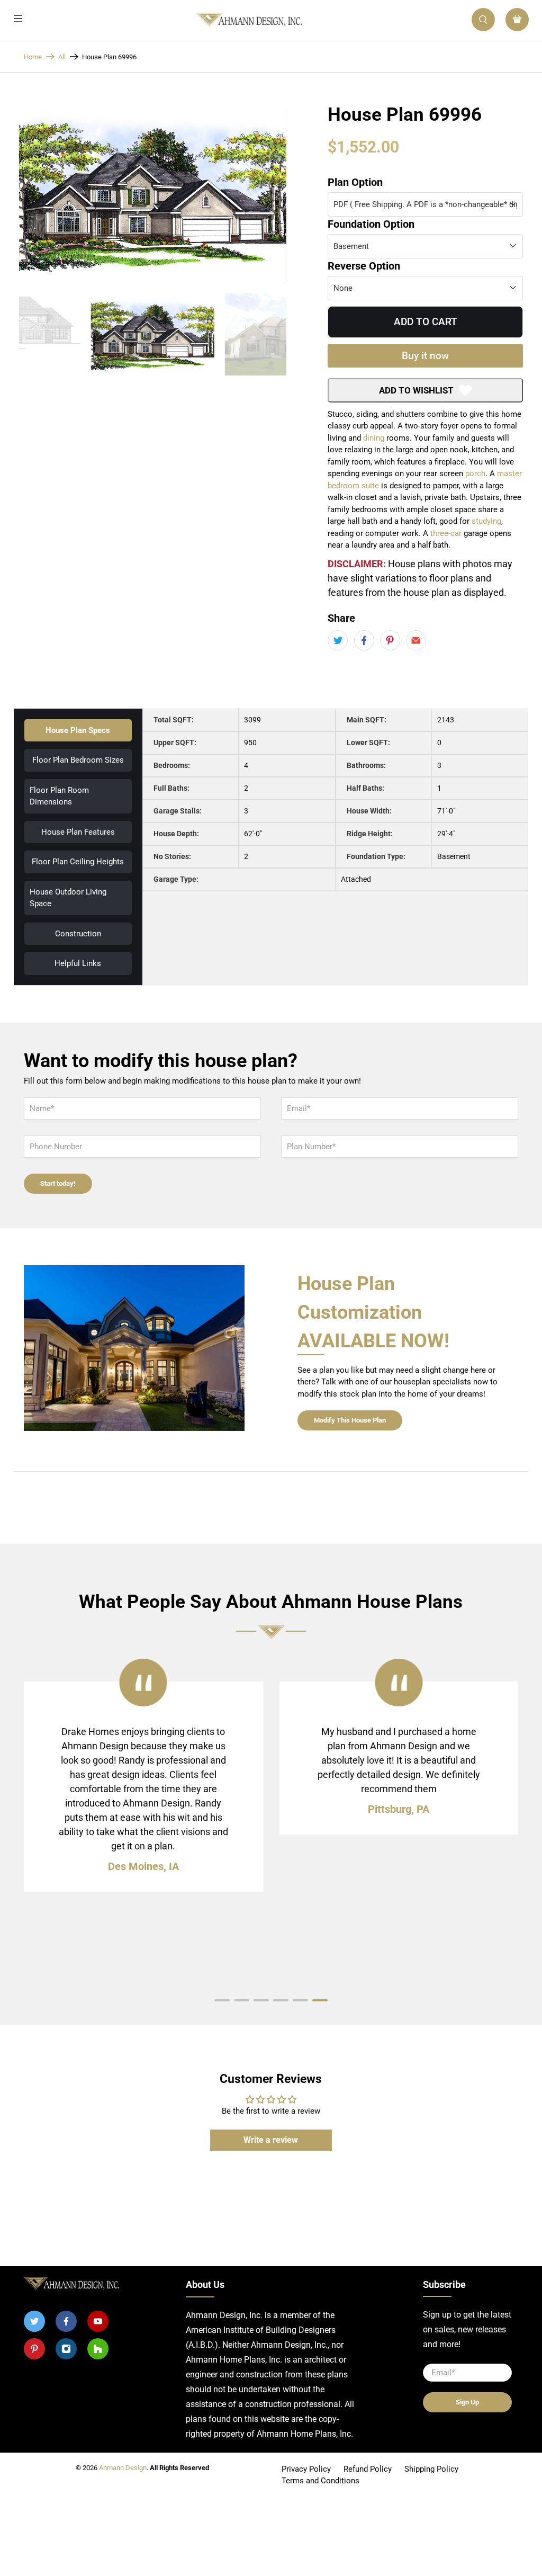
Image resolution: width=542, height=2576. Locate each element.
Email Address (245, 1128)
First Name (241, 1104)
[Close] (318, 1015)
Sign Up (271, 1158)
